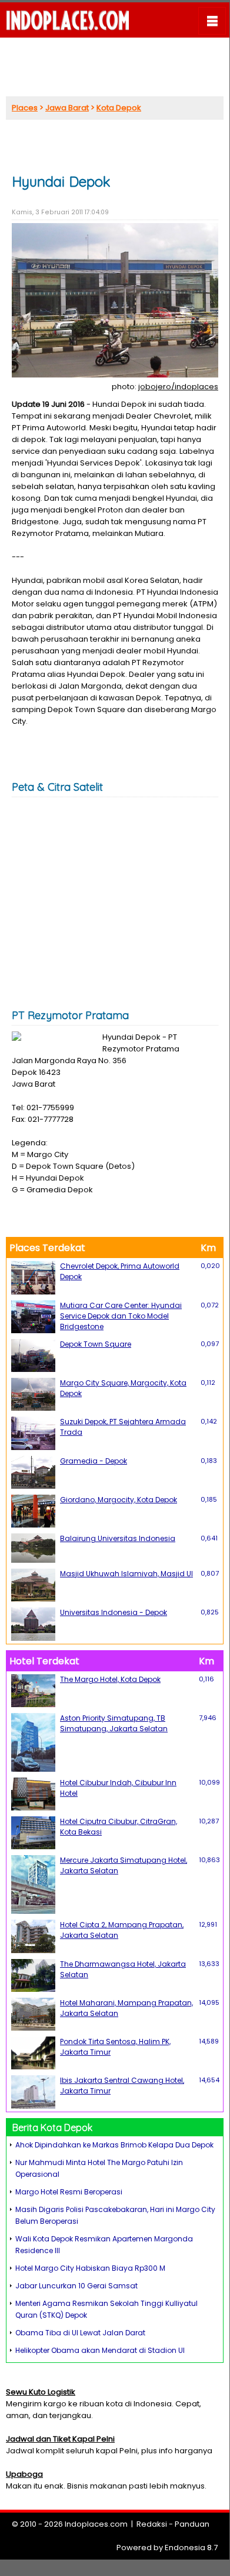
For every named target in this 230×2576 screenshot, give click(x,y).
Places (25, 108)
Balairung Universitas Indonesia (118, 1538)
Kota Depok (119, 108)
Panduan (192, 2524)
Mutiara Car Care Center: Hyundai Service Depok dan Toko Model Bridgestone (121, 1316)
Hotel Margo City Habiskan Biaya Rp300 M (90, 2268)
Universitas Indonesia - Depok (114, 1612)
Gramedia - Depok (94, 1461)
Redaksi (152, 2524)
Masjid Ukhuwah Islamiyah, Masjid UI (126, 1574)
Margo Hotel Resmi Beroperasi (69, 2192)
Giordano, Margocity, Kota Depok (119, 1500)
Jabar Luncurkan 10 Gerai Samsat (76, 2286)
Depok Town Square (96, 1344)
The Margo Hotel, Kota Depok (110, 1679)
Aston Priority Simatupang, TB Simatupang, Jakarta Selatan (114, 1723)
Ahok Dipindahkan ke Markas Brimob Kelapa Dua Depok (114, 2145)
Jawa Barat (67, 108)
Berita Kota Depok (52, 2127)
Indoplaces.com (96, 2524)
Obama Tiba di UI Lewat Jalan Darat (80, 2333)
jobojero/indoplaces (178, 387)
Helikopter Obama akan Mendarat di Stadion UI (100, 2350)
